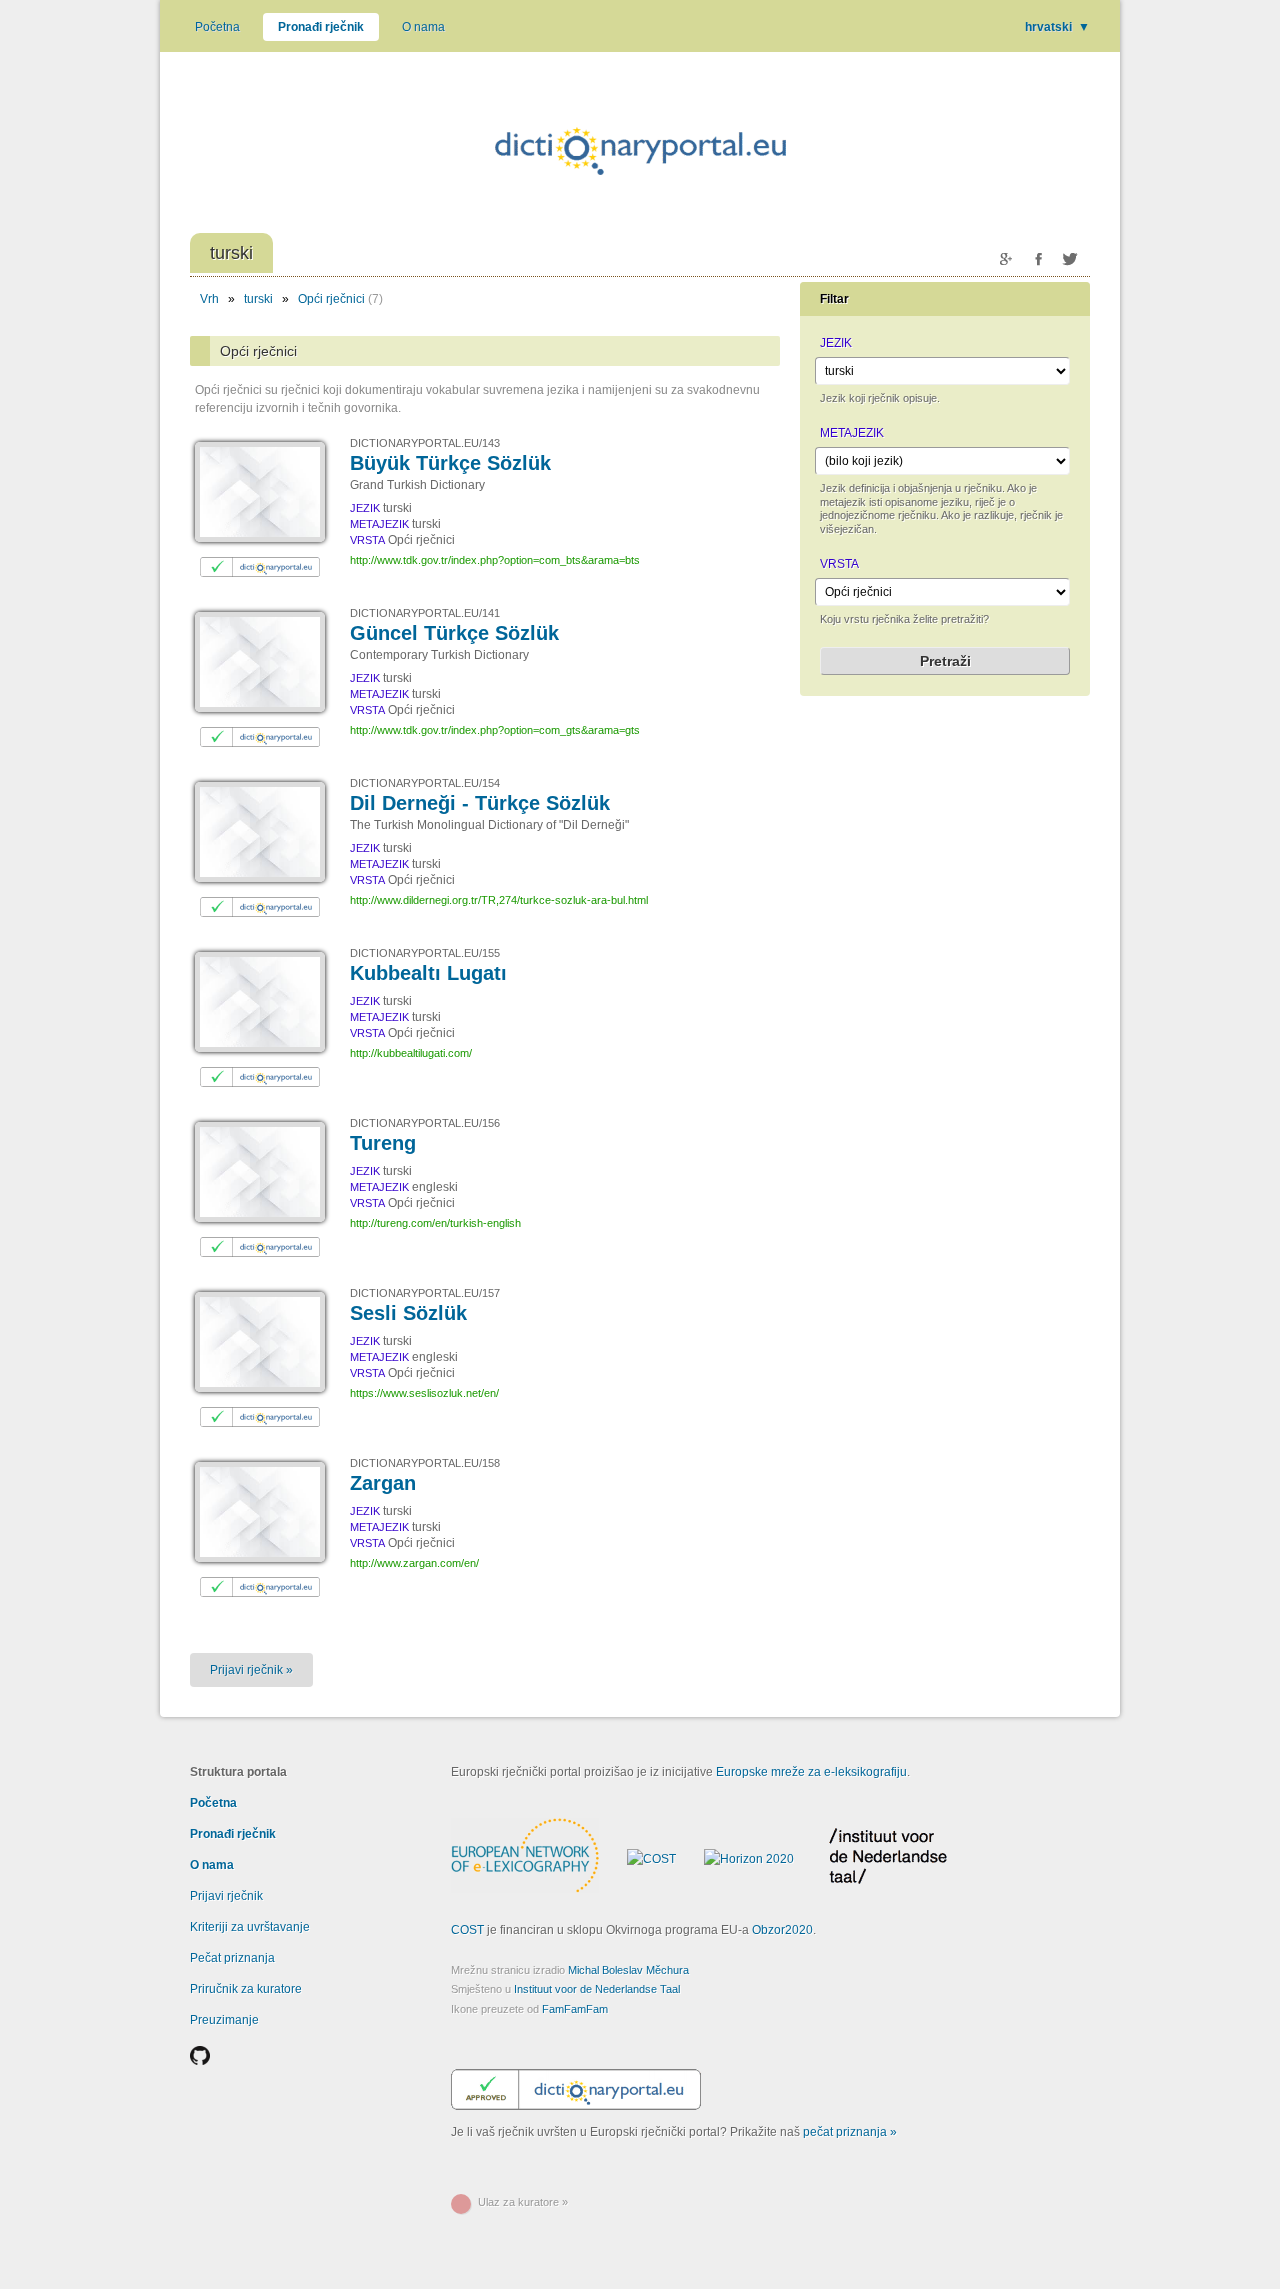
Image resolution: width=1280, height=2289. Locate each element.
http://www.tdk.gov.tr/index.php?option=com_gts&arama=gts (495, 730)
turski (258, 299)
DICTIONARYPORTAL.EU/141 (425, 613)
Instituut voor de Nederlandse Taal (597, 1989)
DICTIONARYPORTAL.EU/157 (425, 1293)
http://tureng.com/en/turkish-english (435, 1223)
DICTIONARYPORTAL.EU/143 (425, 443)
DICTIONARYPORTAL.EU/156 (425, 1123)
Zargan (383, 1483)
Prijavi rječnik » (251, 1670)
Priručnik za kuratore (246, 1989)
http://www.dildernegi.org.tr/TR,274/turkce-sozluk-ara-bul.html (499, 900)
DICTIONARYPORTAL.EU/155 (425, 953)
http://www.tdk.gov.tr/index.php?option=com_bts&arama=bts (495, 560)
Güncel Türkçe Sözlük (454, 633)
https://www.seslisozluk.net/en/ (424, 1393)
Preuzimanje (224, 2020)
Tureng (383, 1143)
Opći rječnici (331, 299)
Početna (217, 27)
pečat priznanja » (850, 2132)
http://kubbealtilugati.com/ (411, 1053)
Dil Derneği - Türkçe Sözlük (480, 803)
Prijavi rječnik (226, 1896)
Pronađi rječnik (321, 27)
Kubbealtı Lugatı (428, 973)
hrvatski (1057, 27)
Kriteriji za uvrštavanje (250, 1927)
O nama (423, 27)
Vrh (209, 299)
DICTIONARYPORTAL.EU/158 (425, 1463)
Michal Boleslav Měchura (628, 1970)
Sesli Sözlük (408, 1313)
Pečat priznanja (232, 1958)
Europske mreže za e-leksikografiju (811, 1772)
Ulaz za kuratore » (523, 2202)
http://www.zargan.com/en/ (414, 1563)
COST (467, 1930)
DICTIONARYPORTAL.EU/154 (425, 783)
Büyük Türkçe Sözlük (450, 463)
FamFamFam (575, 2009)
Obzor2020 (782, 1930)
